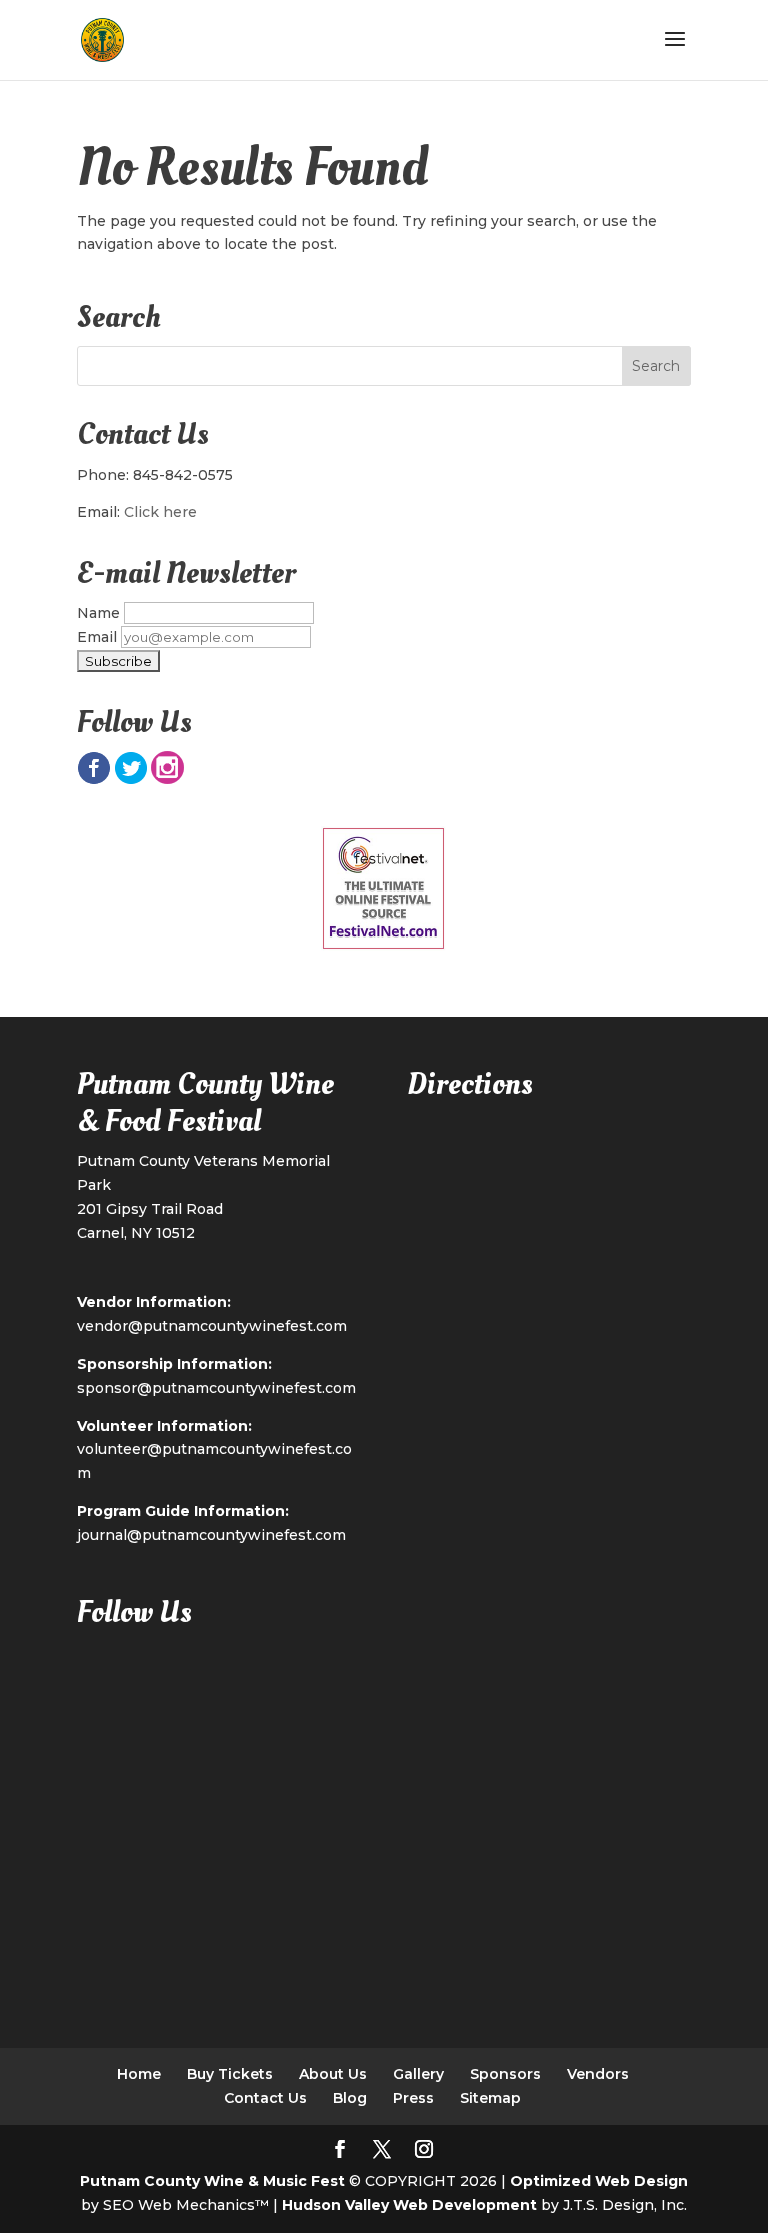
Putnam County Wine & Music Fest (212, 2181)
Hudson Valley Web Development (409, 2205)
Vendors (598, 2074)
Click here (160, 512)
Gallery (418, 2074)
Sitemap (490, 2098)
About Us (333, 2074)
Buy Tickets (230, 2074)
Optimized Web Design (599, 2181)
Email (97, 637)
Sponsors (505, 2074)
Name (98, 613)
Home (139, 2074)
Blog (350, 2098)
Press (413, 2098)
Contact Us (265, 2098)
